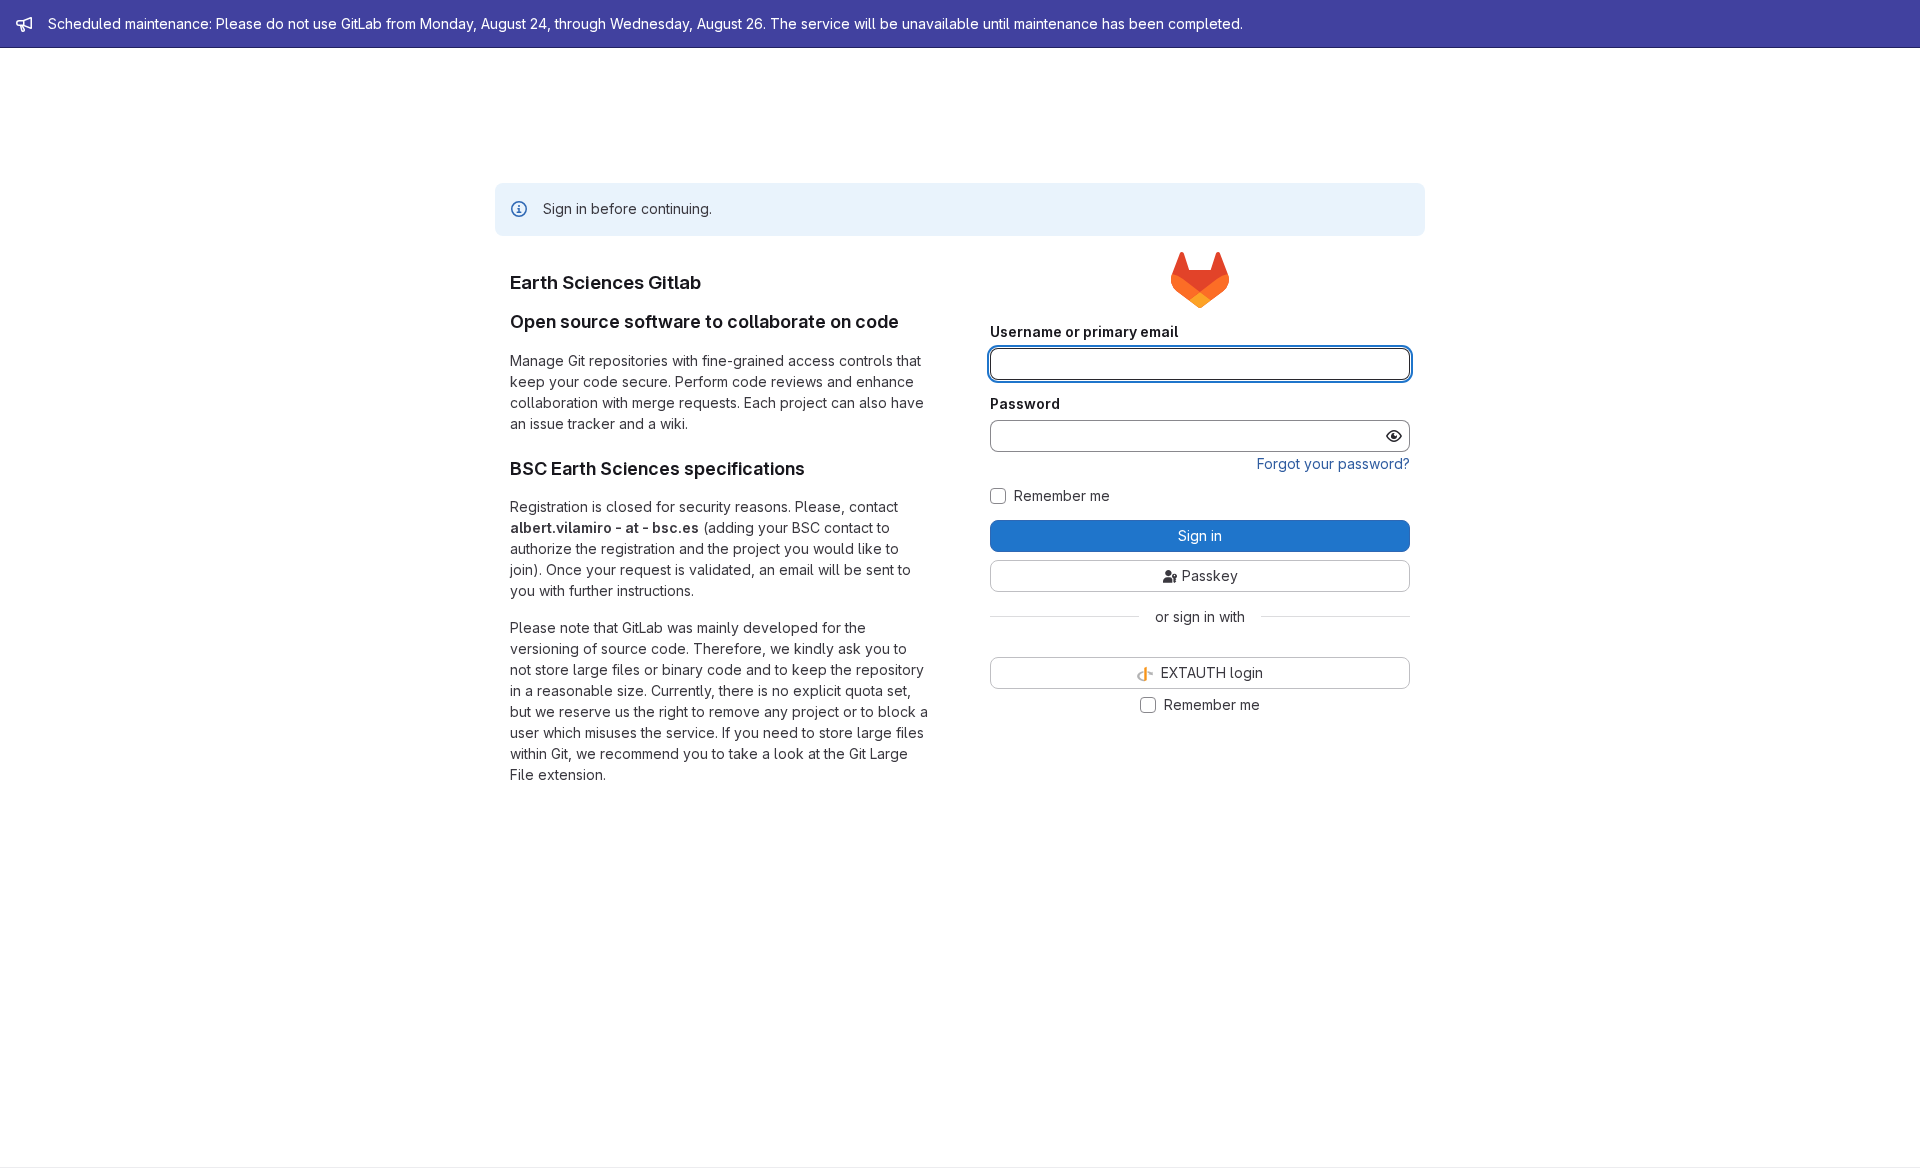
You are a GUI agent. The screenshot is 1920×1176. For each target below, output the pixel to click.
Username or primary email (1084, 332)
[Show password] (1394, 436)
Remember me (1062, 496)
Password (1025, 404)
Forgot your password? (1333, 463)
